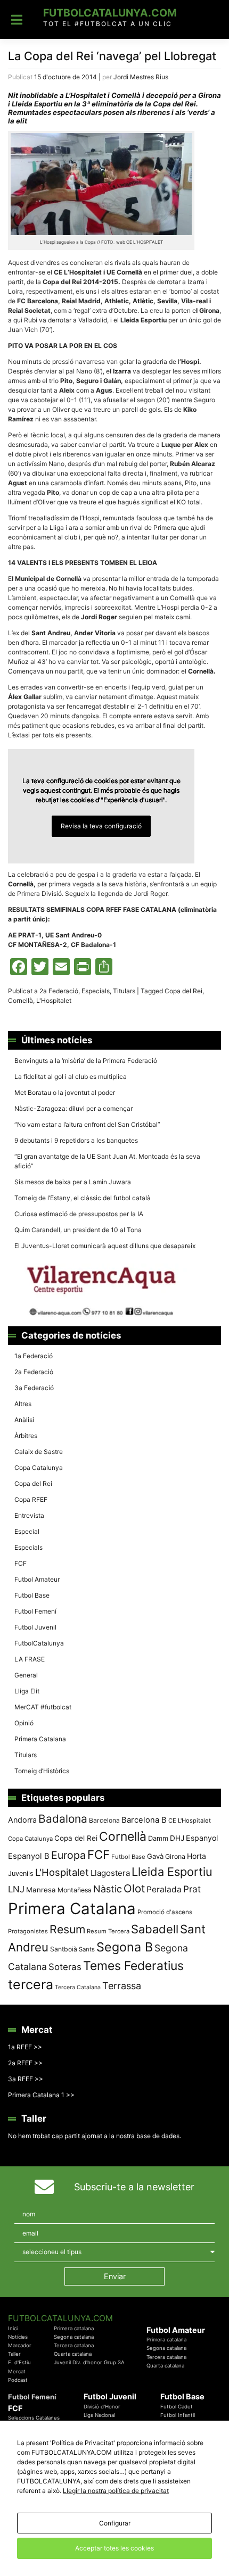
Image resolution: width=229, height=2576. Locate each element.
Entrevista (29, 1515)
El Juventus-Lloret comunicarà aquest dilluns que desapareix (105, 1246)
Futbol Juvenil (35, 1627)
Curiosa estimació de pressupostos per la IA (79, 1214)
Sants (87, 1949)
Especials (96, 991)
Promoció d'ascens (165, 1912)
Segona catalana (74, 2337)
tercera (31, 1984)
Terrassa (122, 1986)
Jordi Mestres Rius (141, 77)
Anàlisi (24, 1420)
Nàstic (108, 1889)
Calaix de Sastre (39, 1452)
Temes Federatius (133, 1966)
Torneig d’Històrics (42, 1771)
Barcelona (104, 1820)
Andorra (22, 1820)
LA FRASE (30, 1659)
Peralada (164, 1889)
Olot (134, 1888)
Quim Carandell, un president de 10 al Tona (78, 1230)
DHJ (177, 1838)
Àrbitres (26, 1436)
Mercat (17, 2371)
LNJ (16, 1889)
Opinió (24, 1723)
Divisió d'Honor (102, 2407)
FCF (21, 1563)
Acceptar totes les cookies (114, 2548)
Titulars (124, 991)
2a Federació (59, 991)
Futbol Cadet (177, 2407)
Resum (67, 1929)
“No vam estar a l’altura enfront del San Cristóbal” (87, 1124)
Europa (68, 1855)
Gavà (155, 1856)
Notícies (18, 2337)
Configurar (115, 2523)
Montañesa (75, 1890)
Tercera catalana (74, 2345)
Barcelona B (144, 1820)
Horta (197, 1856)
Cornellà (21, 1000)
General (26, 1675)
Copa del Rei (183, 991)
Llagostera (110, 1873)
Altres (23, 1404)
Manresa (41, 1890)
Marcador (20, 2345)
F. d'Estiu (19, 2362)
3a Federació (34, 1388)
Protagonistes (28, 1931)
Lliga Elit (27, 1691)
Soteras (65, 1967)
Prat (192, 1889)
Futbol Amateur (37, 1579)
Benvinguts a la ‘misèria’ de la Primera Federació (86, 1061)
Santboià (64, 1949)
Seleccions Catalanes (34, 2418)
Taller (14, 2354)
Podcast (18, 2380)
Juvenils (21, 1873)
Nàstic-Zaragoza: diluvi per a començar (73, 1108)
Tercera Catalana (78, 1987)
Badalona (63, 1819)
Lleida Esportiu (172, 1872)
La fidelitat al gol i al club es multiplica (71, 1077)
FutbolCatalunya (39, 1643)
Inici (13, 2328)
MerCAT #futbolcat (43, 1707)
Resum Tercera (108, 1931)
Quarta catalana (73, 2354)
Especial (27, 1531)
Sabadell (155, 1929)
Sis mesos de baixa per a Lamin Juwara (73, 1182)
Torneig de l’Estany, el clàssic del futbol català (83, 1198)
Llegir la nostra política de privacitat (116, 2491)
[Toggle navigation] (17, 20)
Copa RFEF (31, 1499)
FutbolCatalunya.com (110, 13)
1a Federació (34, 1356)
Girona (175, 1856)
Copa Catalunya (39, 1468)
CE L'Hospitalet (190, 1821)
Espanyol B (29, 1856)
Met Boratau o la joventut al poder (65, 1092)
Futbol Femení (35, 1611)
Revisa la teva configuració (101, 826)
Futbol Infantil (178, 2415)
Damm (158, 1838)
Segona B (125, 1947)
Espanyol (202, 1838)
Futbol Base (32, 1595)
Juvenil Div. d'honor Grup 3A (89, 2362)
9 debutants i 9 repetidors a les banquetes (76, 1140)
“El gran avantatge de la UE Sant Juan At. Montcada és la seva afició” (107, 1161)
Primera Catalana (40, 1739)
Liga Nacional (99, 2415)
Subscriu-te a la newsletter (134, 2187)
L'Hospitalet (54, 1000)
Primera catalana (74, 2328)
